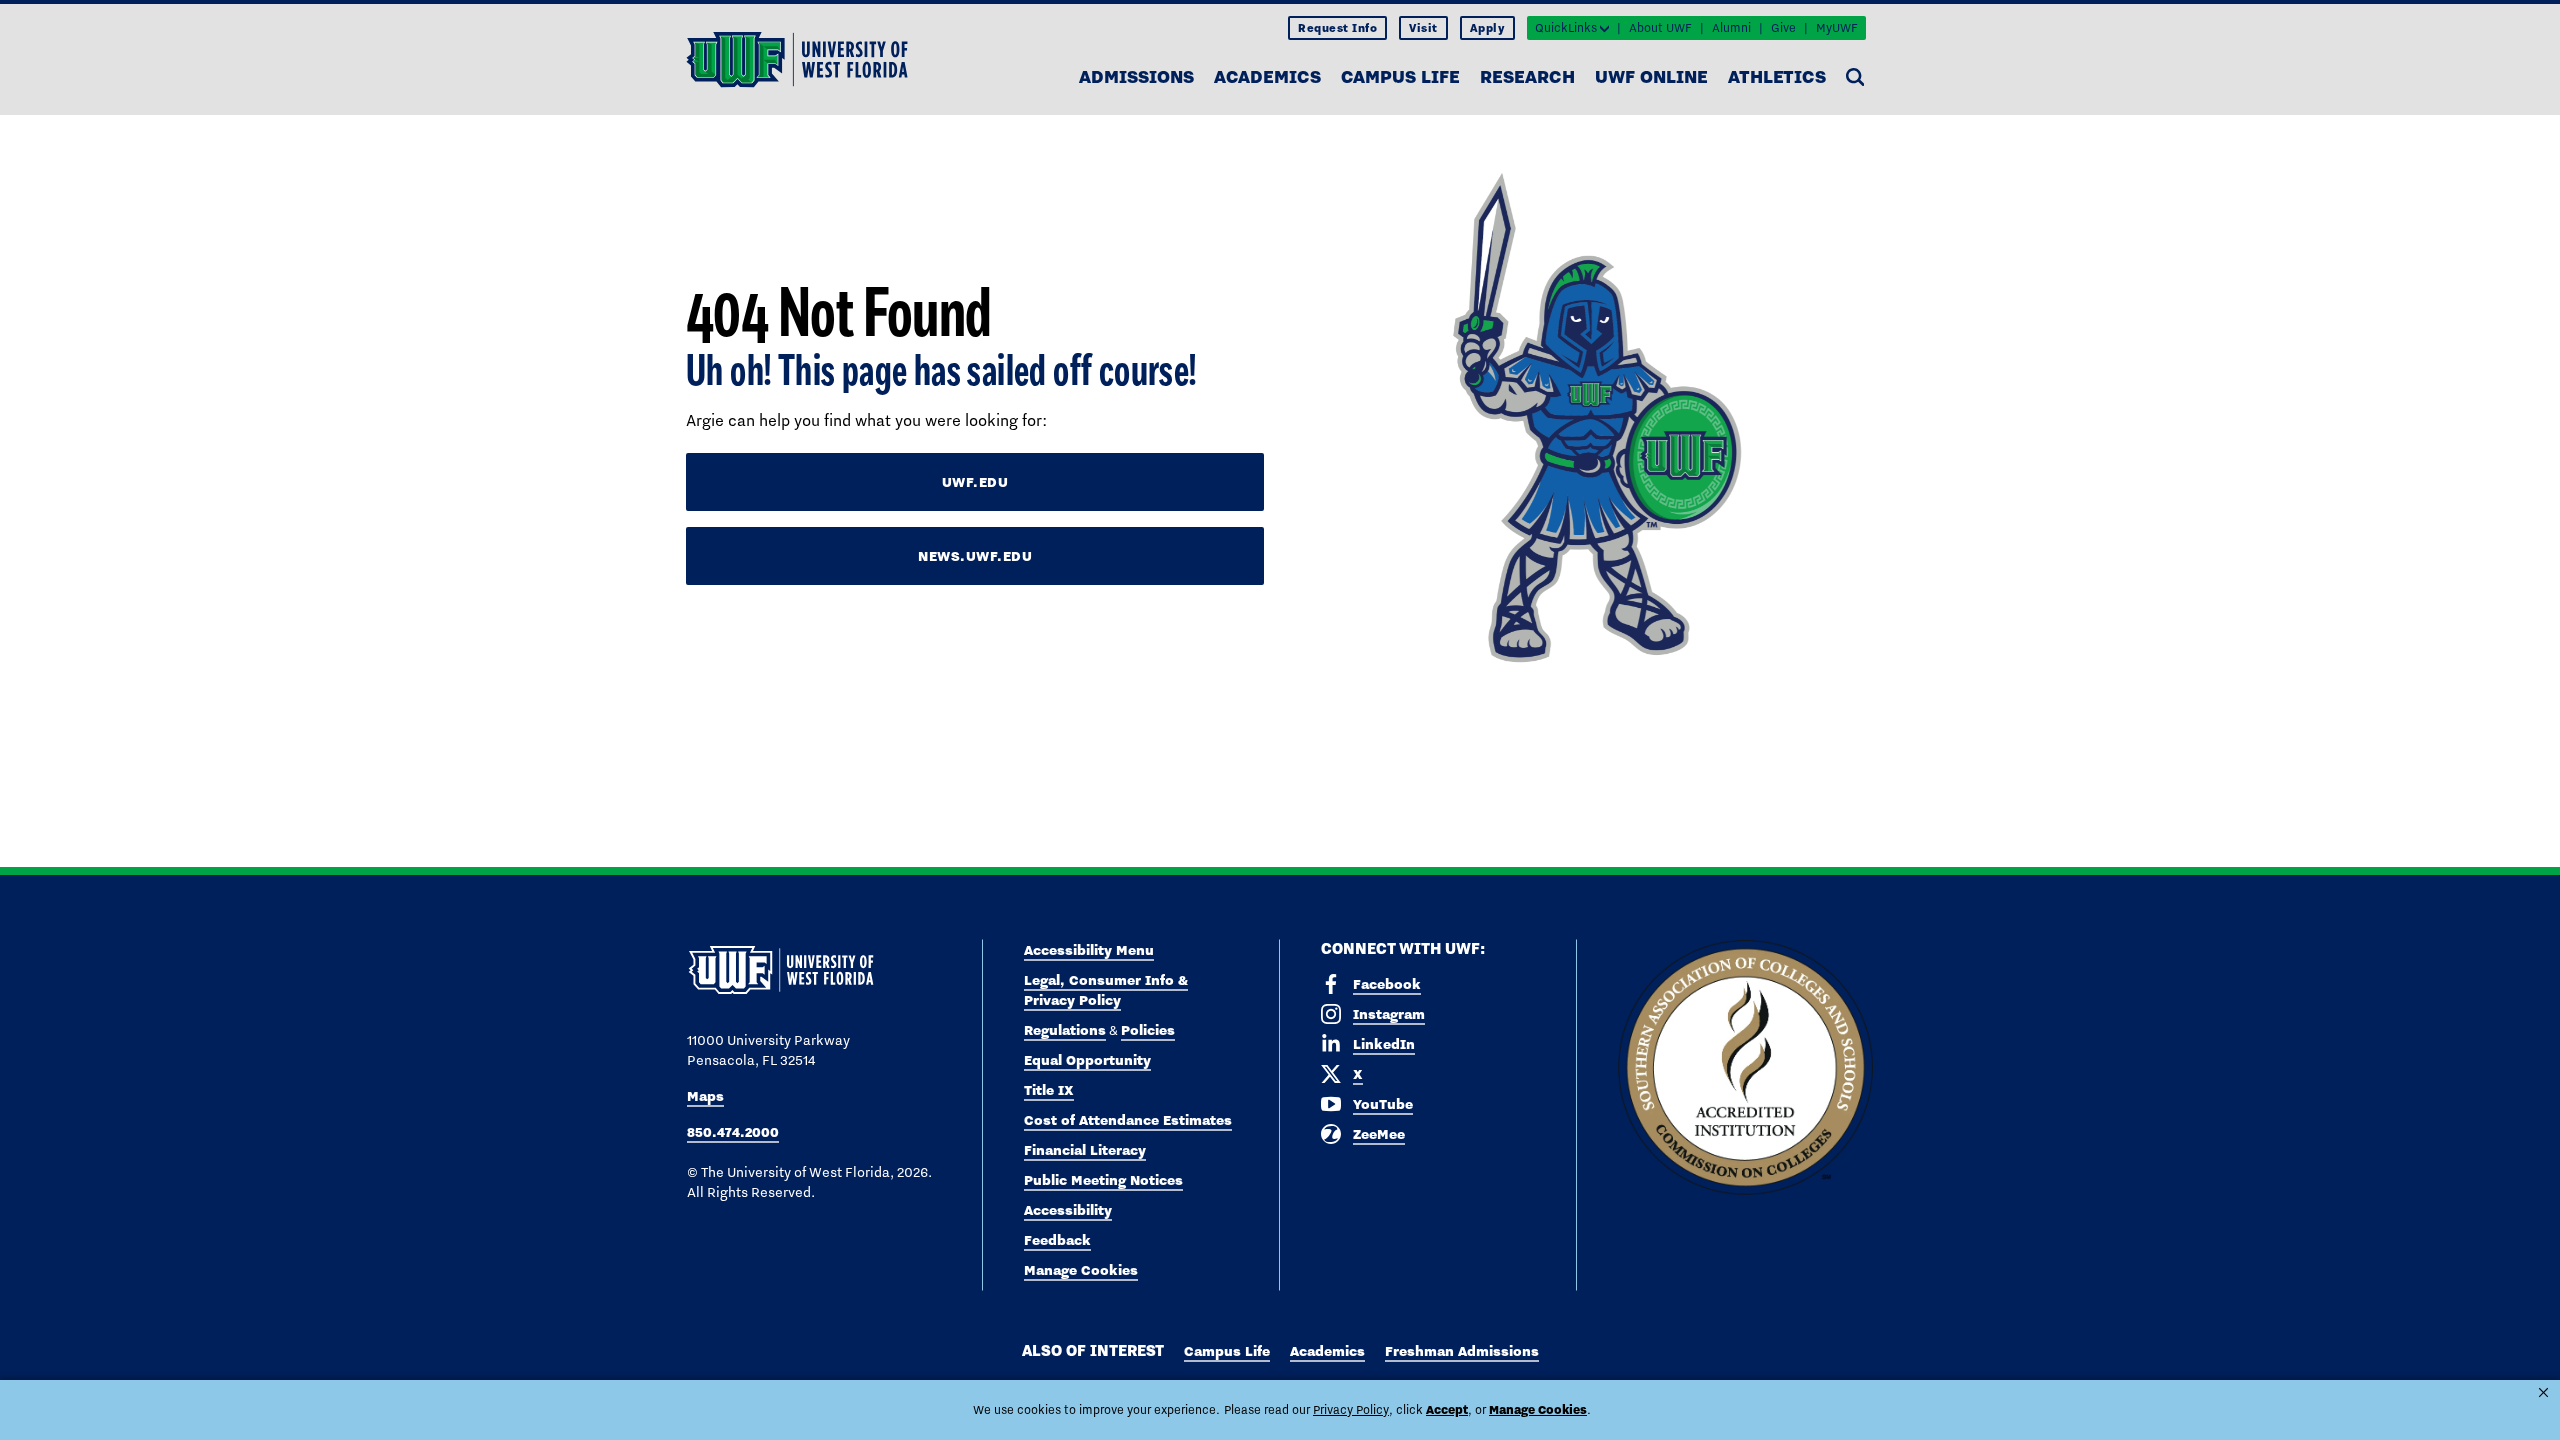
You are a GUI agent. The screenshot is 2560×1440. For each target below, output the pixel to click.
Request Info (1337, 28)
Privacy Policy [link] (1351, 1410)
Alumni (1731, 28)
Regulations (1065, 1030)
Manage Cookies (1081, 1270)
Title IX (1049, 1090)
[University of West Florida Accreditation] (1745, 1068)
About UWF (1660, 28)
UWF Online (1651, 76)
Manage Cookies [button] (1538, 1409)
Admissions (1136, 76)
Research (1527, 76)
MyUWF (1837, 28)
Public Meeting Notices (1103, 1180)
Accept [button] (1447, 1409)
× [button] (2543, 1392)
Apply (1488, 28)
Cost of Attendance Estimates (1128, 1120)
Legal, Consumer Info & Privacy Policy (1106, 990)
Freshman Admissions (1462, 1351)
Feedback (1057, 1240)
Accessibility (1068, 1210)
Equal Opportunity (1087, 1060)
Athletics (1777, 76)
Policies (1148, 1030)
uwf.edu (975, 482)
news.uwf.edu (975, 556)
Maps (705, 1096)
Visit (1423, 28)
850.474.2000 (733, 1132)
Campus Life (1400, 76)
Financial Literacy (1085, 1150)
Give (1783, 28)
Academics (1267, 76)
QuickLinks (1566, 28)
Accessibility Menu (1089, 950)
